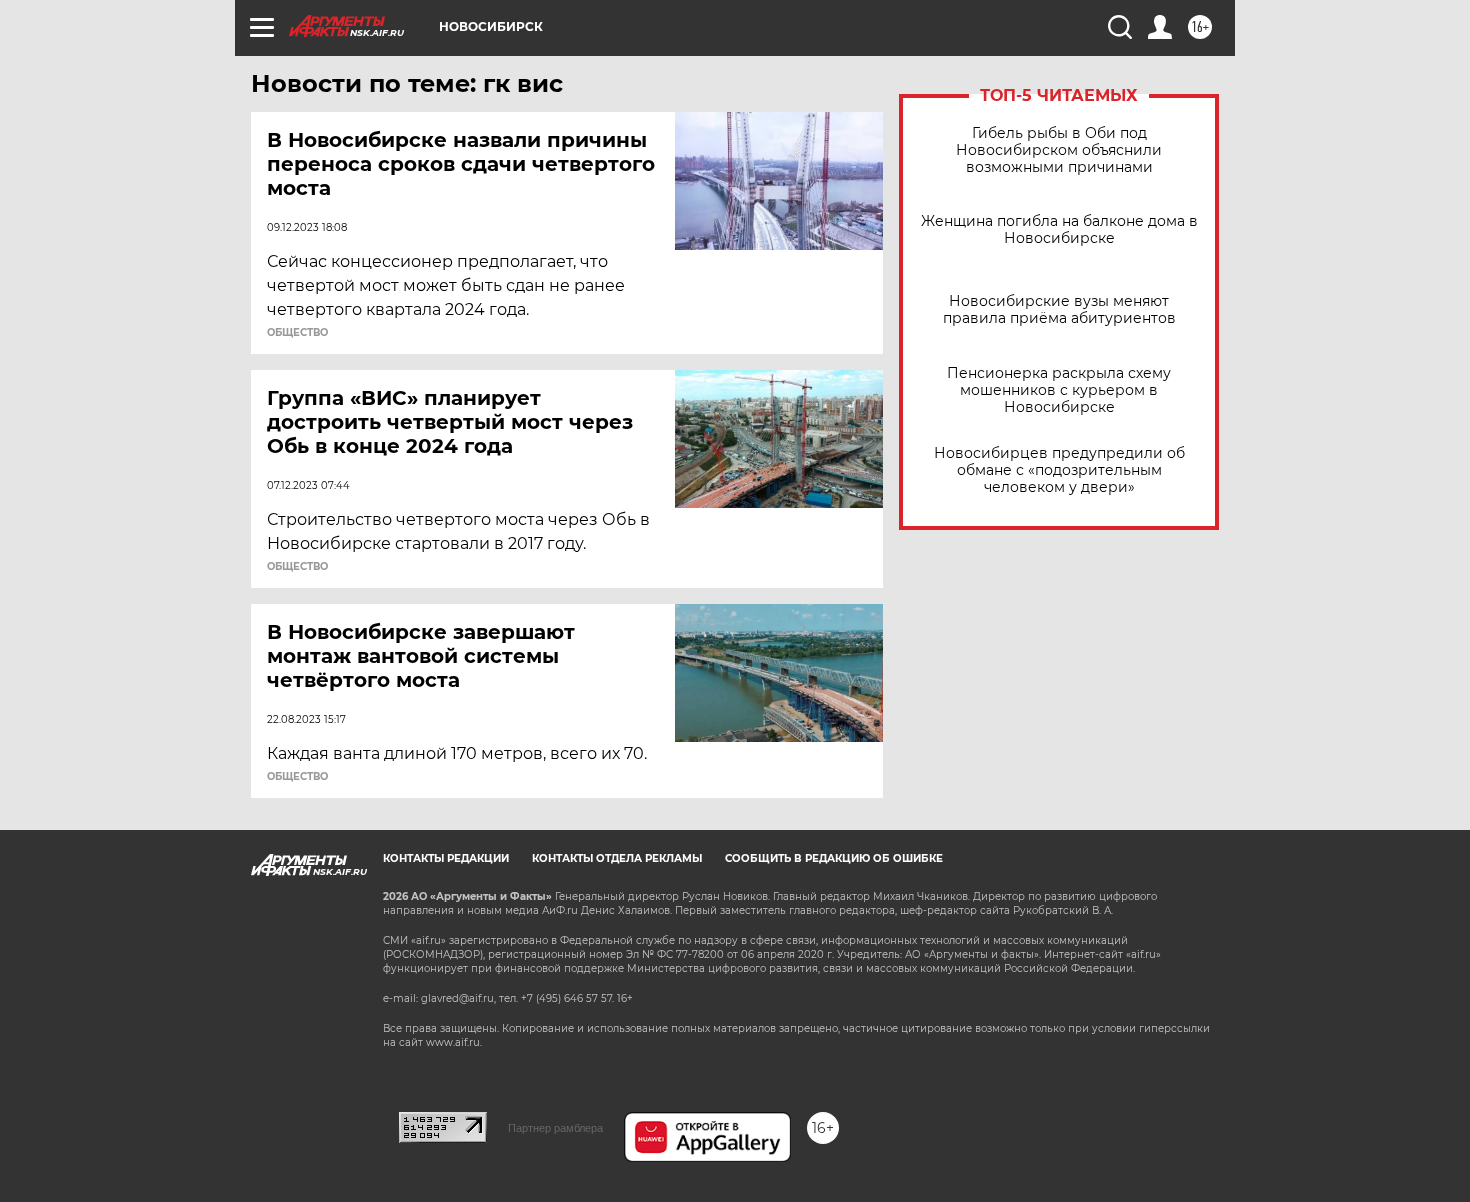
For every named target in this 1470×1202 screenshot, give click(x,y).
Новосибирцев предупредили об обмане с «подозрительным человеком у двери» (1059, 470)
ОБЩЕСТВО (297, 333)
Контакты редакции (446, 858)
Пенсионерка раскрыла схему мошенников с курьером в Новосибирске (1059, 390)
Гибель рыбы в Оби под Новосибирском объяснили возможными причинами (1059, 150)
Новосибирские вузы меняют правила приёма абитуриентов (1059, 310)
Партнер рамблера (555, 1128)
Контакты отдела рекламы (617, 858)
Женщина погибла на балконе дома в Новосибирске (1059, 230)
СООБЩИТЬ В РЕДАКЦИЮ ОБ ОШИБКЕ (834, 858)
